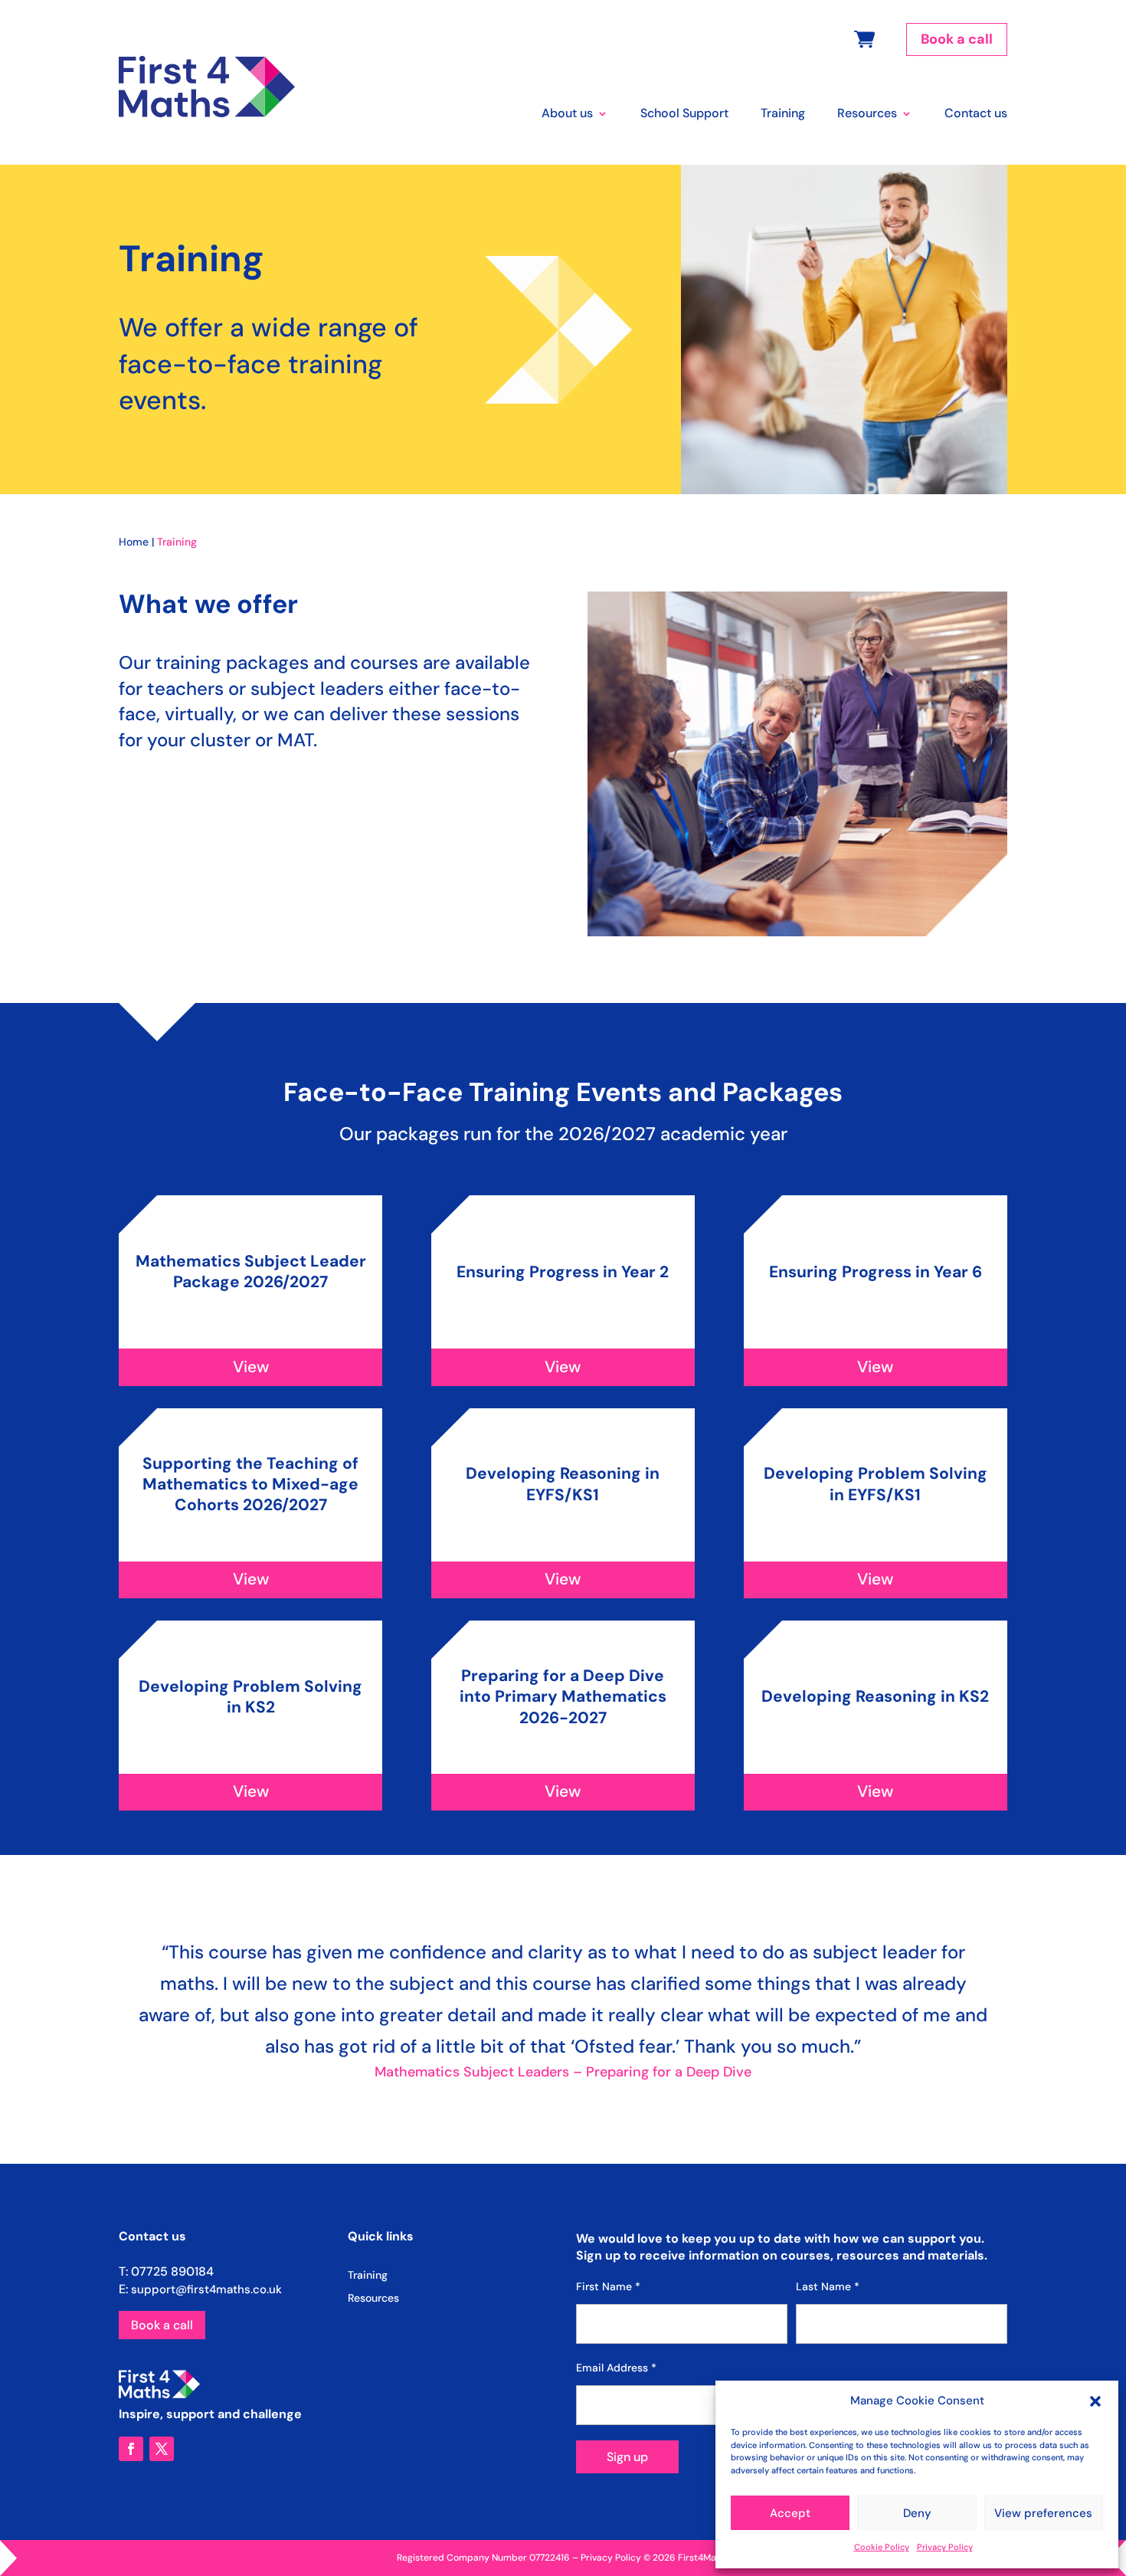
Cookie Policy (882, 2547)
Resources (867, 115)
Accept (790, 2513)
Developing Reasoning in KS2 (875, 1696)
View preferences (1043, 2513)
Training (783, 115)
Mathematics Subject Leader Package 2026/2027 (251, 1272)
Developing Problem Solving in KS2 (250, 1697)
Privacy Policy (945, 2547)
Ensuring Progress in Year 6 (876, 1272)
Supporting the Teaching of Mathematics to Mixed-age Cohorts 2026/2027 (250, 1485)
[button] (1095, 2401)
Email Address (616, 2368)
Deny (917, 2513)
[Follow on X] (162, 2449)
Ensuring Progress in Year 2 (563, 1272)
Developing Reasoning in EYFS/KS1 (563, 1484)
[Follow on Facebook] (131, 2449)
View (251, 1367)
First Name (608, 2286)
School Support (684, 115)
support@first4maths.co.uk (206, 2289)
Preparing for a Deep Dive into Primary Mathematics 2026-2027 (563, 1697)
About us (567, 115)
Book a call (957, 39)
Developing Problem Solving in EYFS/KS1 (876, 1484)
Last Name (828, 2286)
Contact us (976, 115)
